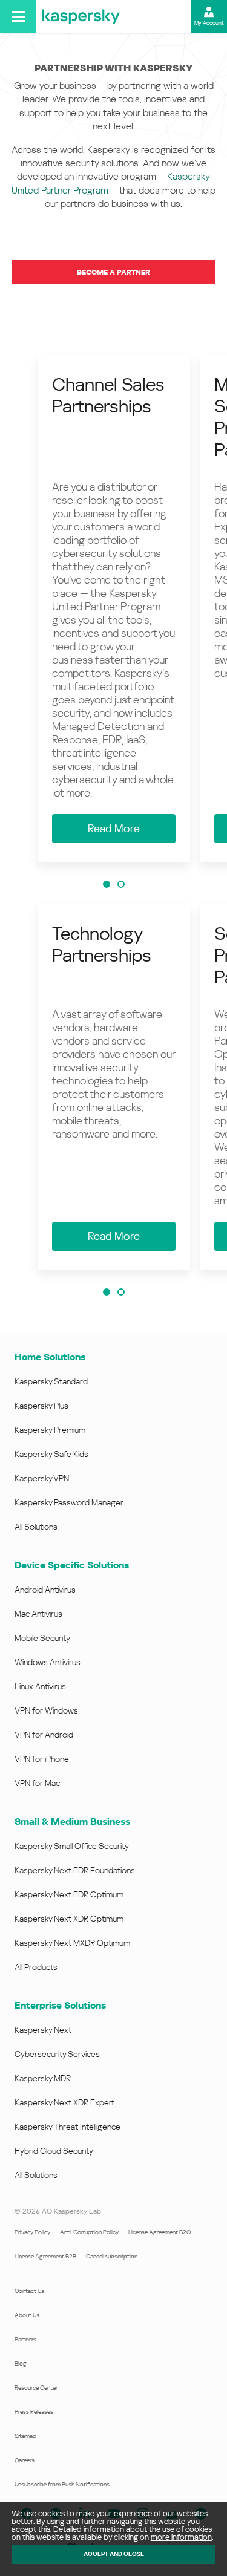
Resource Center (36, 2388)
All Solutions (36, 1527)
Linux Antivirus (40, 1686)
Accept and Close (114, 2554)
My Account (209, 23)
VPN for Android (44, 1735)
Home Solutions (50, 1357)
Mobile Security (42, 1638)
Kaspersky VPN (42, 1478)
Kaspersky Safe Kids (51, 1454)
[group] (114, 608)
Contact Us (29, 2291)
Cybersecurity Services (57, 2054)
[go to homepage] (81, 16)
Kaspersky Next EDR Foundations (75, 1870)
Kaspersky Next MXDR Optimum (72, 1943)
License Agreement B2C (160, 2232)
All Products (36, 1967)
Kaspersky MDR (43, 2078)
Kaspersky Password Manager (69, 1502)
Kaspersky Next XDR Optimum (69, 1919)
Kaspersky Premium (50, 1430)
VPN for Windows (46, 1710)
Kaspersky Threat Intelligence (67, 2127)
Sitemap (25, 2436)
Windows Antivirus (48, 1662)
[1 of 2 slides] (107, 884)
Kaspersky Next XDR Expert (64, 2102)
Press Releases (34, 2412)
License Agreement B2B (45, 2256)
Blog (21, 2363)
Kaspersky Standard (51, 1381)
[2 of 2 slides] (121, 884)
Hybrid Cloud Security (54, 2151)
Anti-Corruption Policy (89, 2232)
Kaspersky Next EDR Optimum (69, 1894)
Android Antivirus (45, 1590)
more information (181, 2537)
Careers (25, 2460)
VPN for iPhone (42, 1759)
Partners (25, 2339)
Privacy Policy (32, 2232)
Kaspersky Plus (41, 1406)
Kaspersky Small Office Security (72, 1846)
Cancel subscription (112, 2256)
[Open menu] (18, 16)
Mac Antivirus (38, 1614)
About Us (27, 2315)
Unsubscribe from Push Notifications (62, 2484)
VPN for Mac (37, 1783)
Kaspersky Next (43, 2030)
